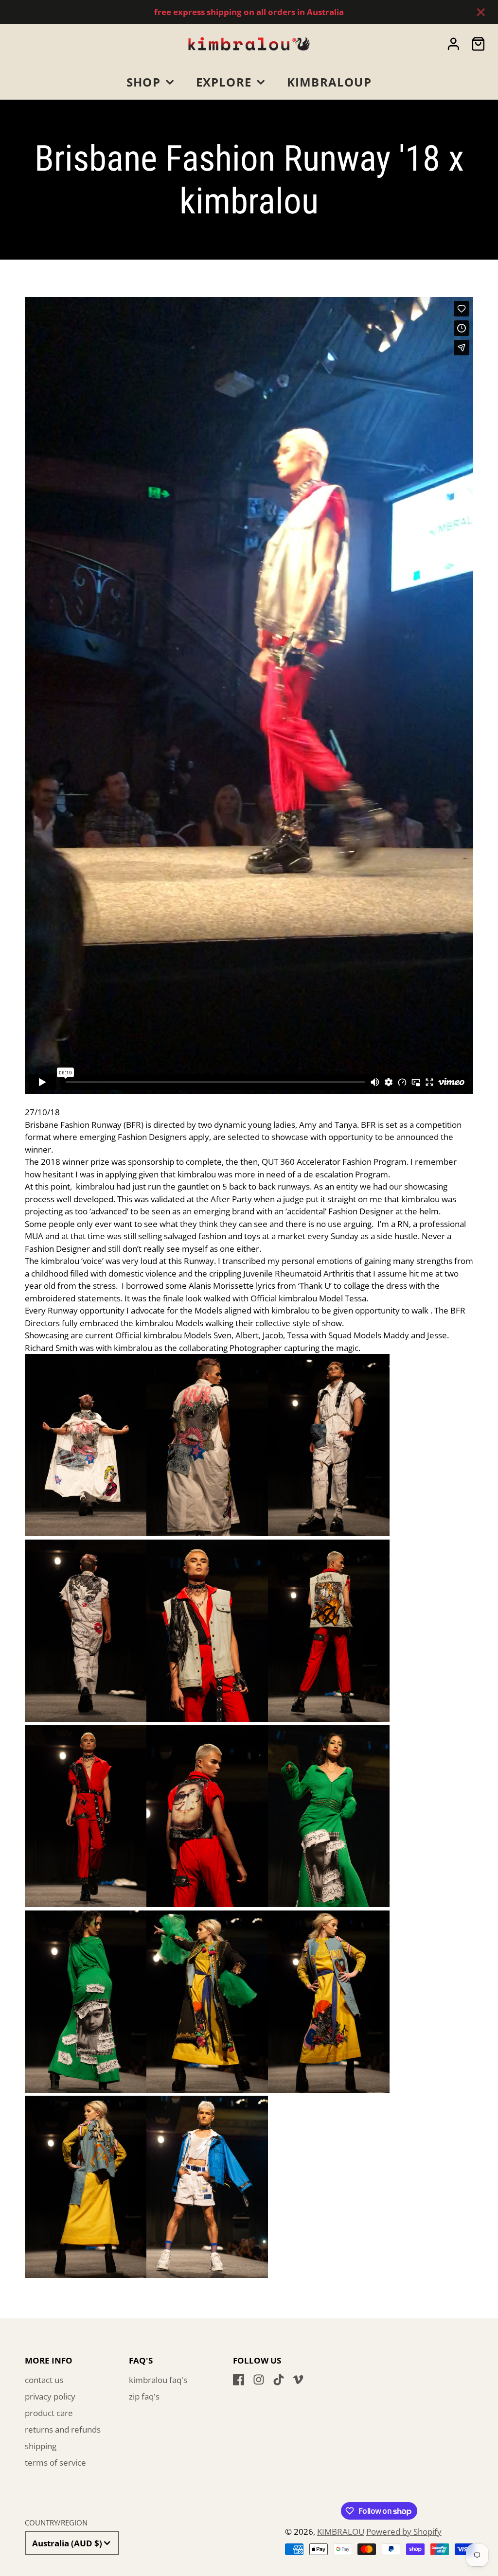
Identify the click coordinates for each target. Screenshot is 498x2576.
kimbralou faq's (158, 2380)
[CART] (478, 44)
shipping (41, 2446)
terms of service (55, 2462)
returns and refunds (63, 2429)
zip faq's (144, 2396)
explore (224, 82)
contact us (44, 2380)
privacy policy (50, 2396)
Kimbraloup (329, 82)
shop (143, 82)
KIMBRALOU (341, 2532)
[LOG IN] (454, 44)
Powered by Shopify (404, 2532)
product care (49, 2413)
